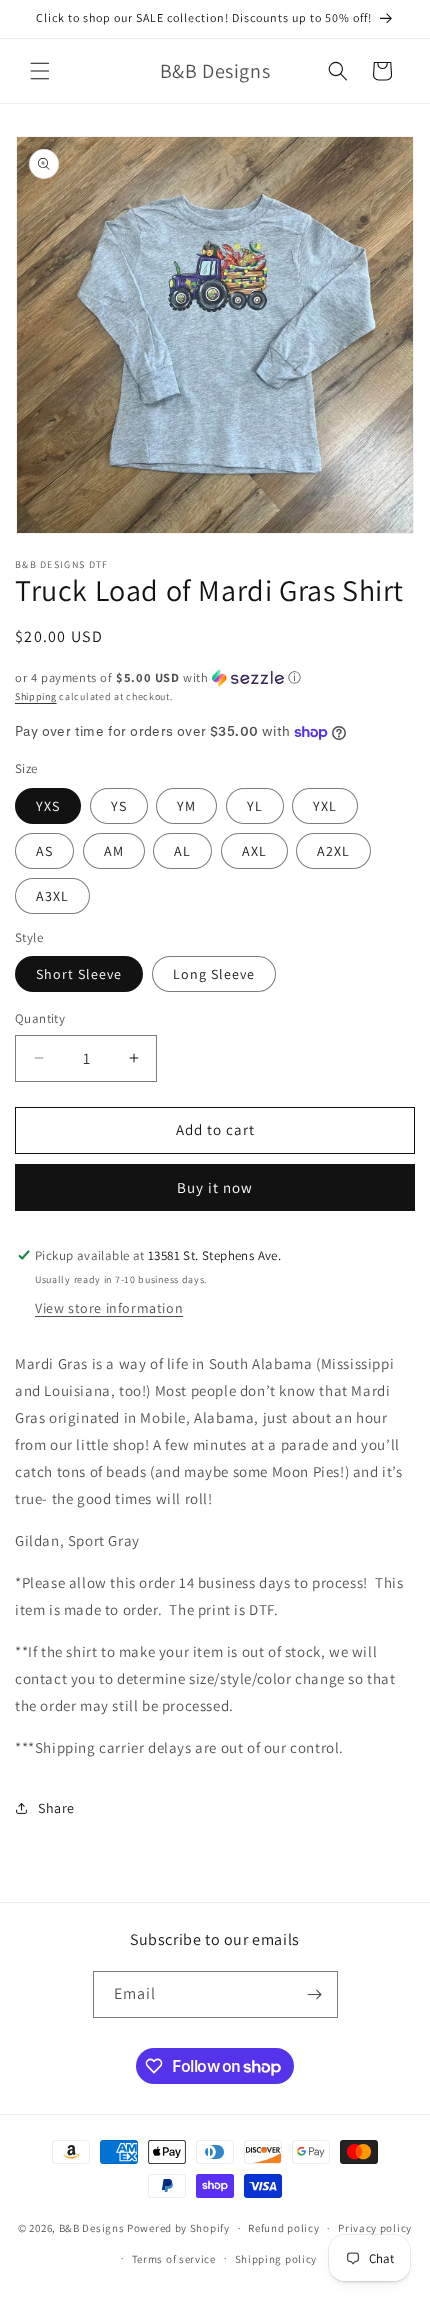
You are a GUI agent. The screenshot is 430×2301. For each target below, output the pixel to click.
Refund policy (283, 2228)
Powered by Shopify (178, 2228)
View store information (109, 1308)
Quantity (40, 1018)
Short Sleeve (79, 974)
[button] (40, 71)
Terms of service (174, 2259)
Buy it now (215, 1187)
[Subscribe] (315, 1994)
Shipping (36, 696)
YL (255, 806)
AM (114, 851)
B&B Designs (92, 2228)
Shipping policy (276, 2259)
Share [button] (56, 1808)
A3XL (52, 896)
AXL (254, 851)
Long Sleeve (214, 974)
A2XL (333, 851)
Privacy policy (375, 2228)
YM (186, 806)
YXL (325, 806)
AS (44, 851)
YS (119, 806)
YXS (48, 806)
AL (182, 851)
